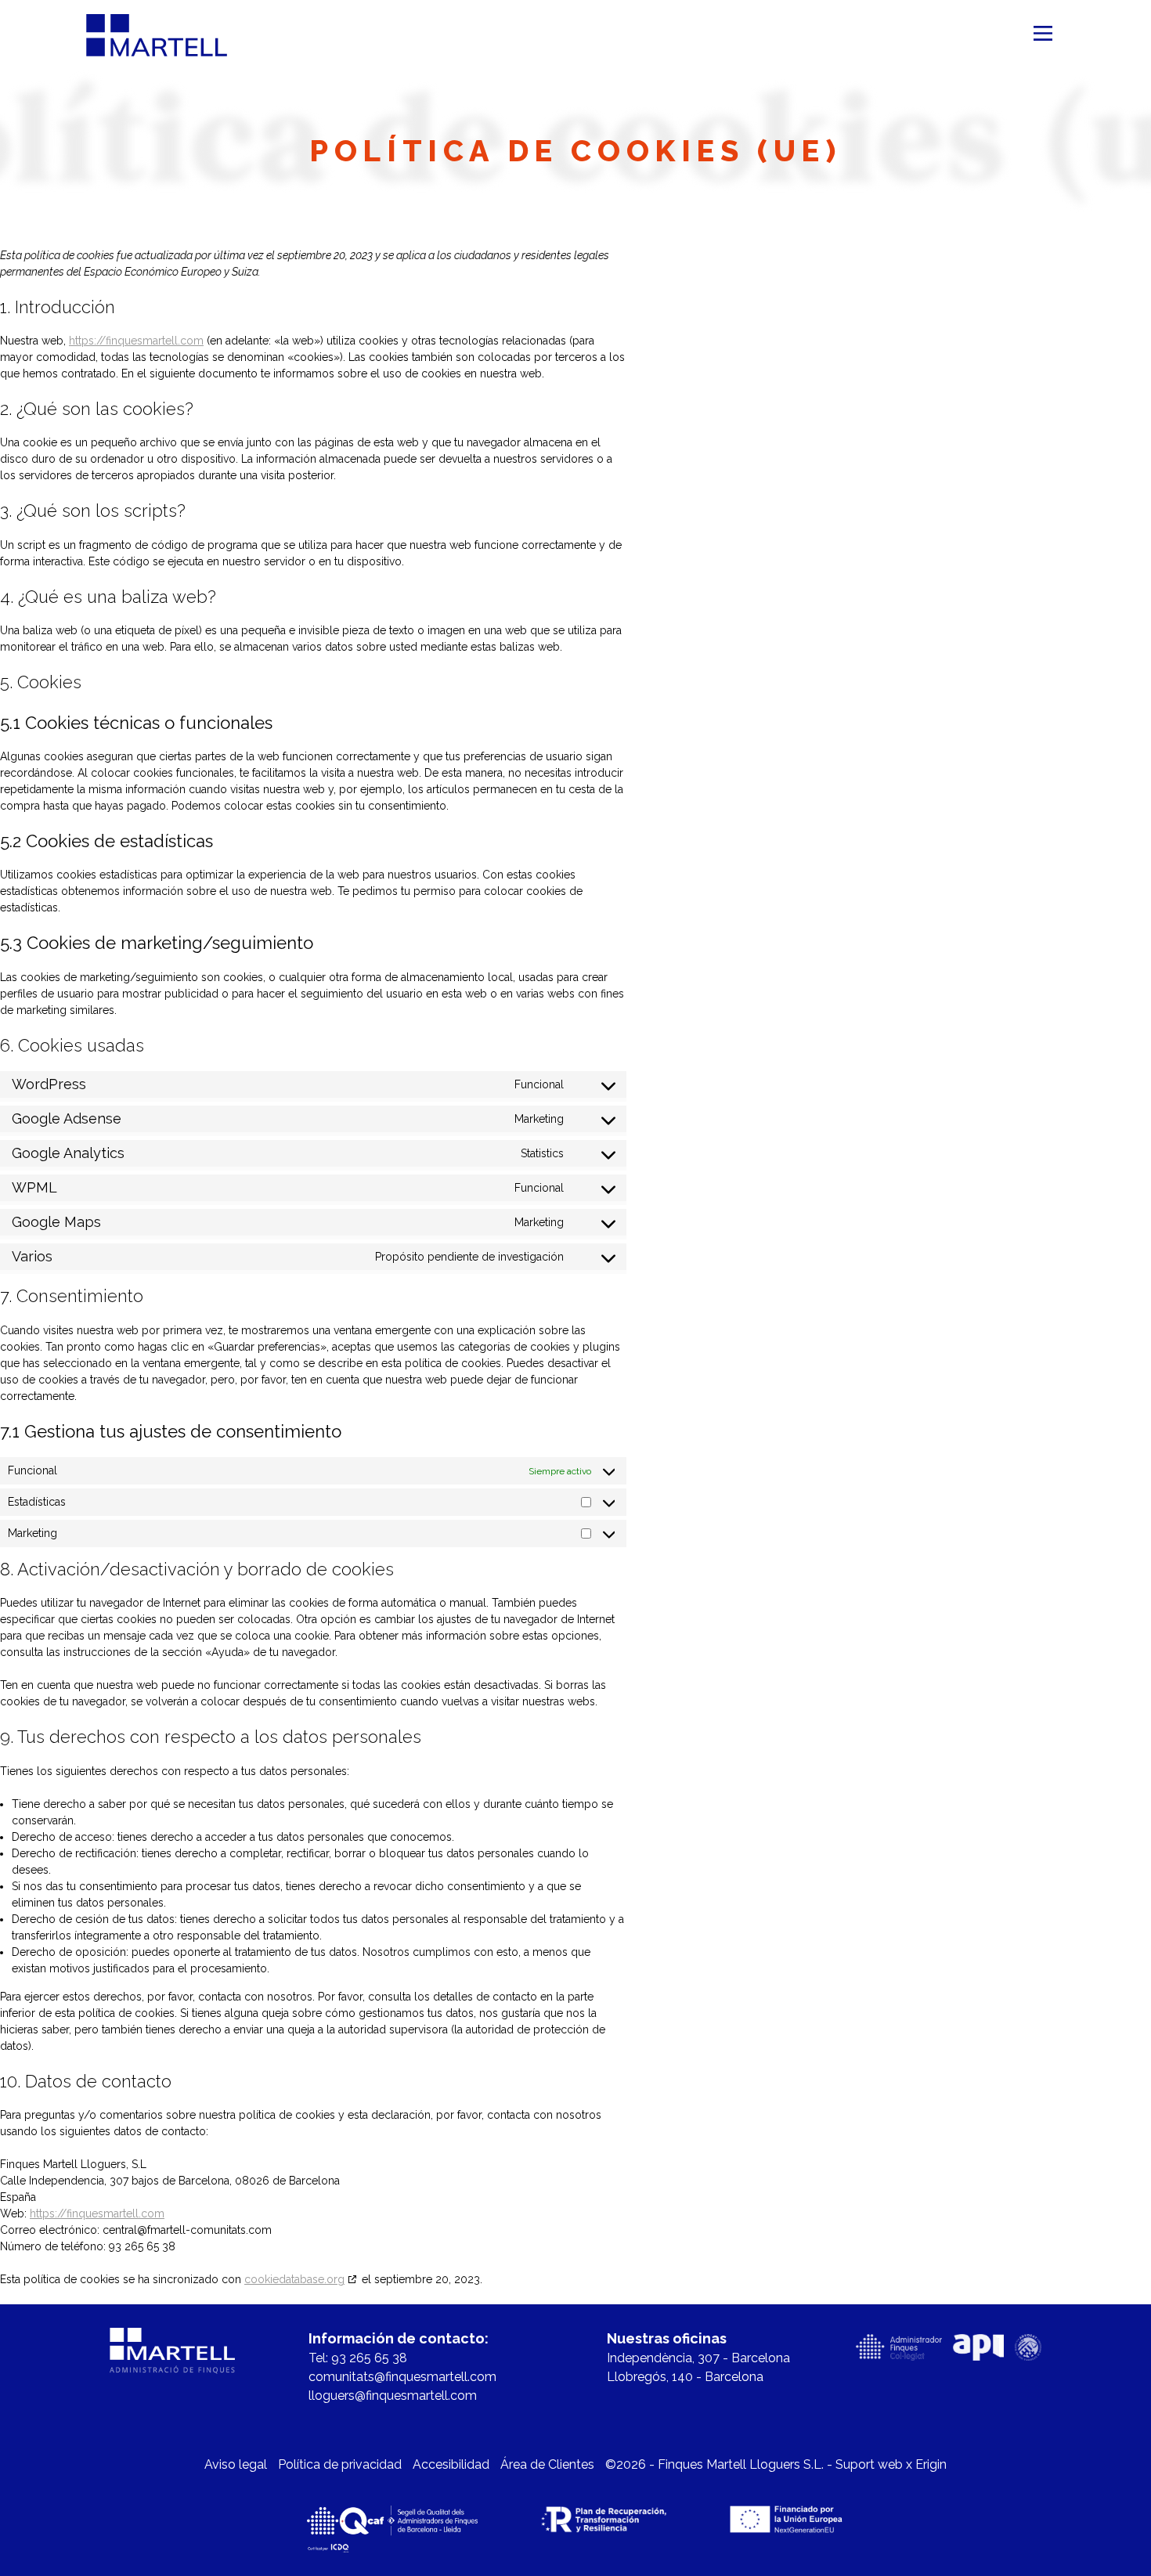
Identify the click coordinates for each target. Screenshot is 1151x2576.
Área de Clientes (547, 2464)
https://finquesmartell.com (136, 341)
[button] (1043, 35)
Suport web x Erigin (891, 2464)
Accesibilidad (451, 2464)
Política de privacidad (340, 2464)
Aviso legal (236, 2464)
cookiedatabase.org (294, 2279)
